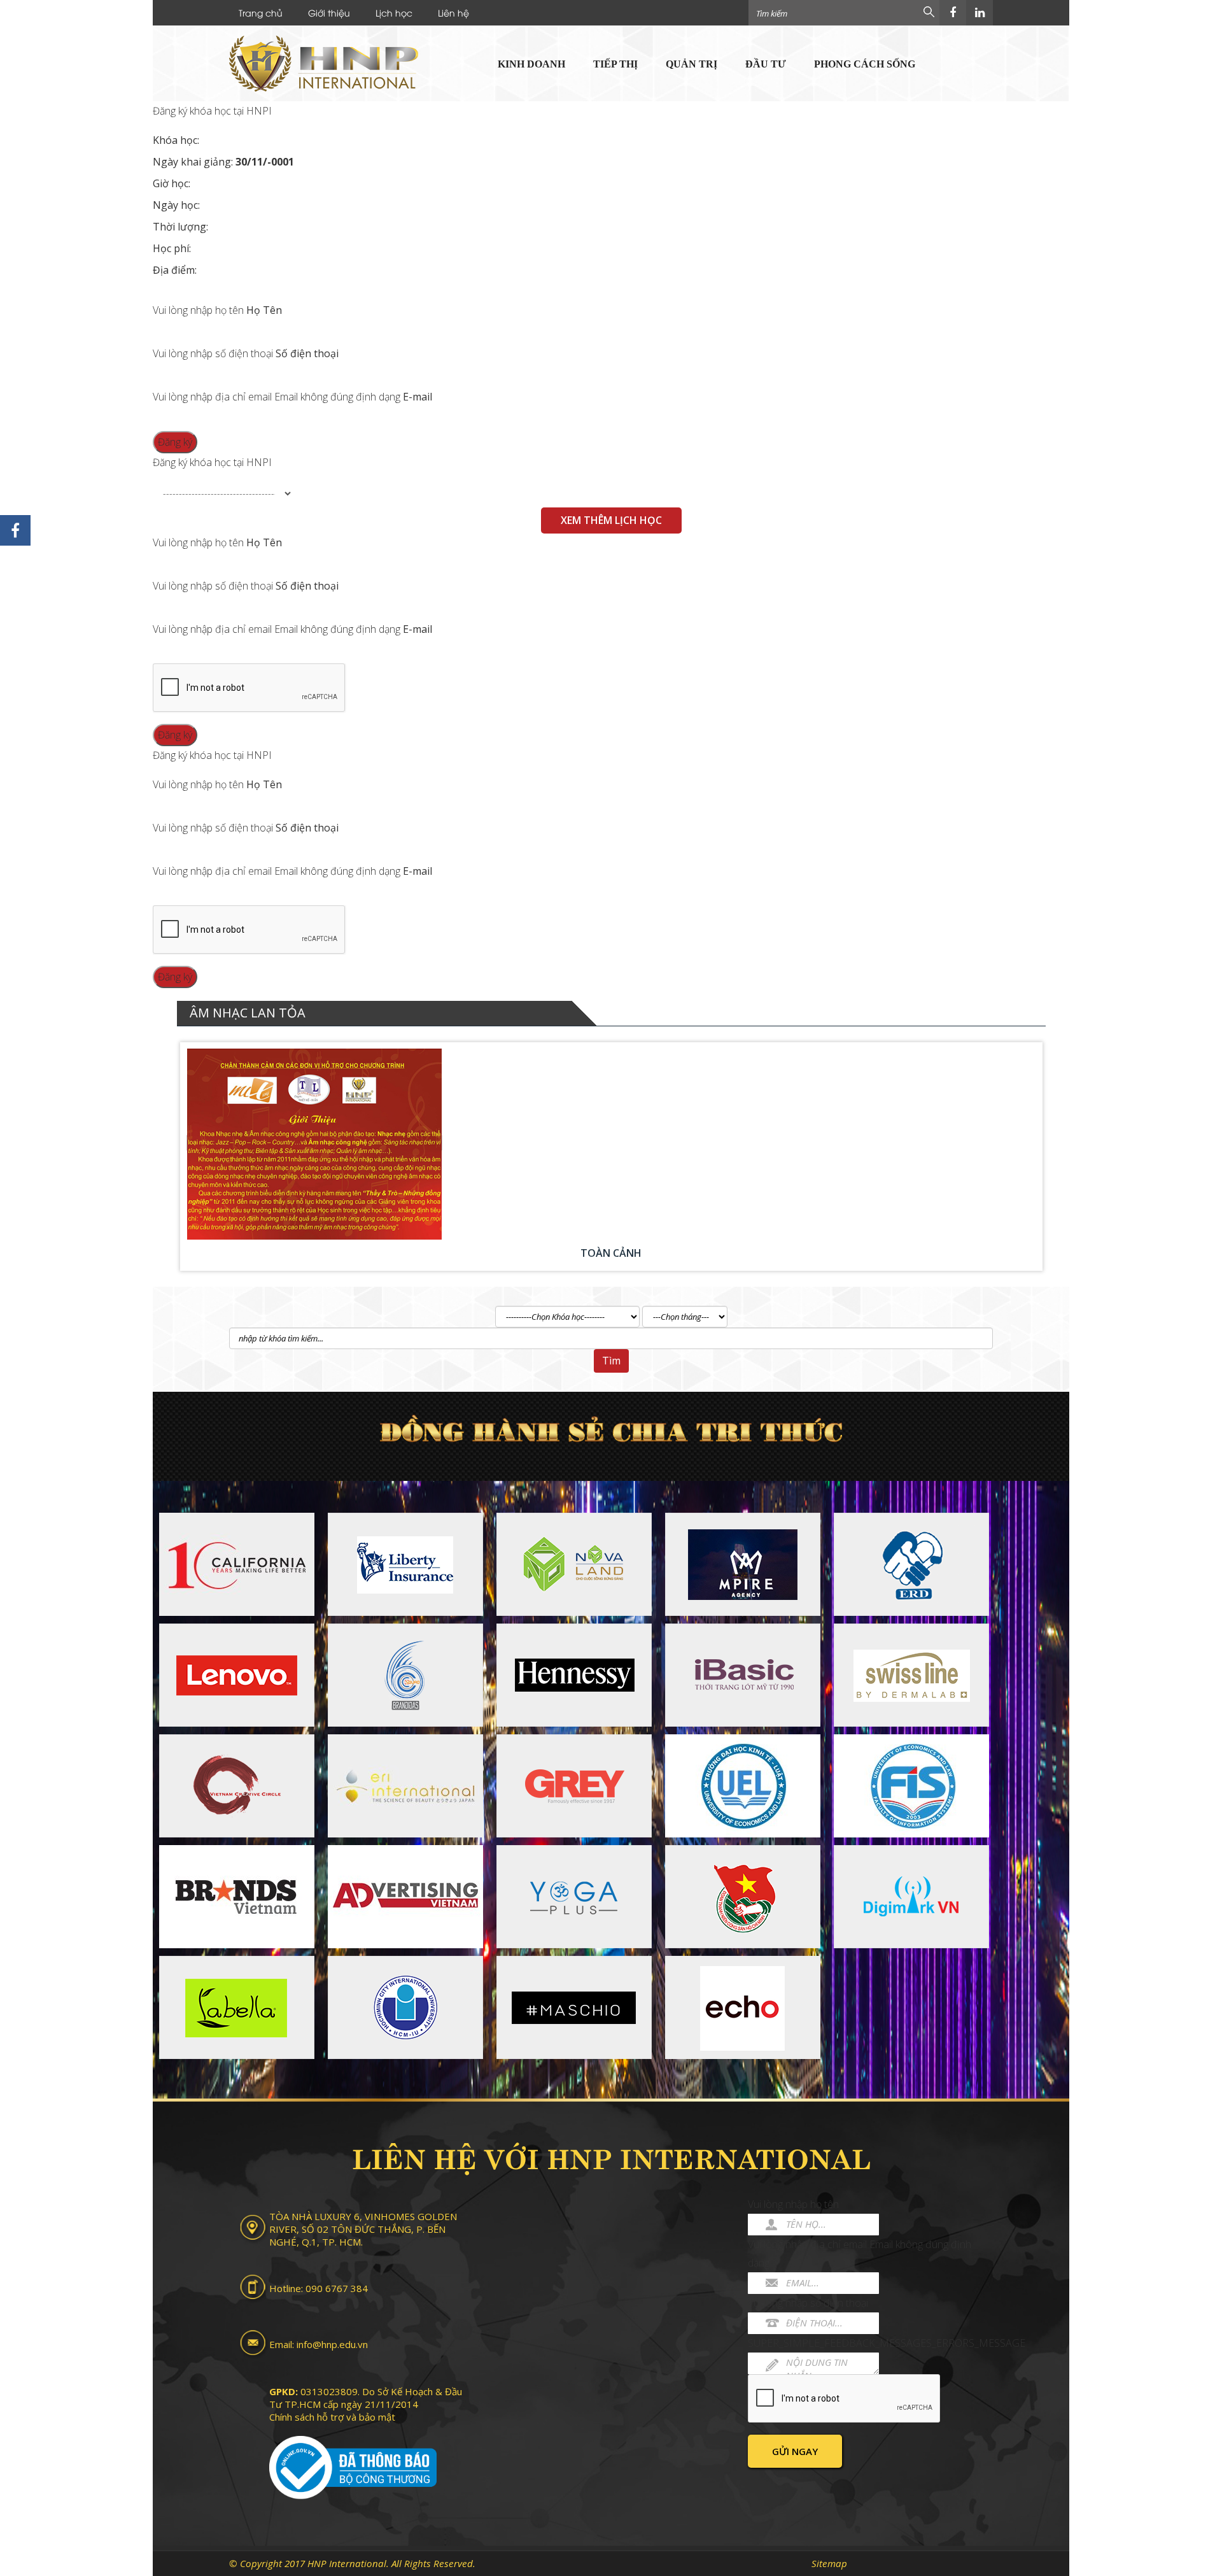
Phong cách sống (865, 64)
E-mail (418, 397)
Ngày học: (176, 205)
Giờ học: (172, 183)
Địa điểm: (175, 270)
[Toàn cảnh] (611, 1144)
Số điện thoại (307, 353)
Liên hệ (453, 12)
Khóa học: (176, 140)
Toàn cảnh (611, 1253)
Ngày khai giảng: (223, 162)
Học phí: (172, 248)
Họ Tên (264, 310)
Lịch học (394, 12)
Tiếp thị (615, 64)
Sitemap (829, 2563)
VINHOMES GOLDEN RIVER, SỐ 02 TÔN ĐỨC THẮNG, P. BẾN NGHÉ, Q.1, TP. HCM (363, 2229)
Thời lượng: (180, 227)
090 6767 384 (337, 2288)
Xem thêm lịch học (611, 520)
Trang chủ (261, 12)
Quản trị (692, 64)
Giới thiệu (329, 12)
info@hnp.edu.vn (332, 2344)
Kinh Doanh (531, 64)
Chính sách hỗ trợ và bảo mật (332, 2417)
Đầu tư (766, 64)
